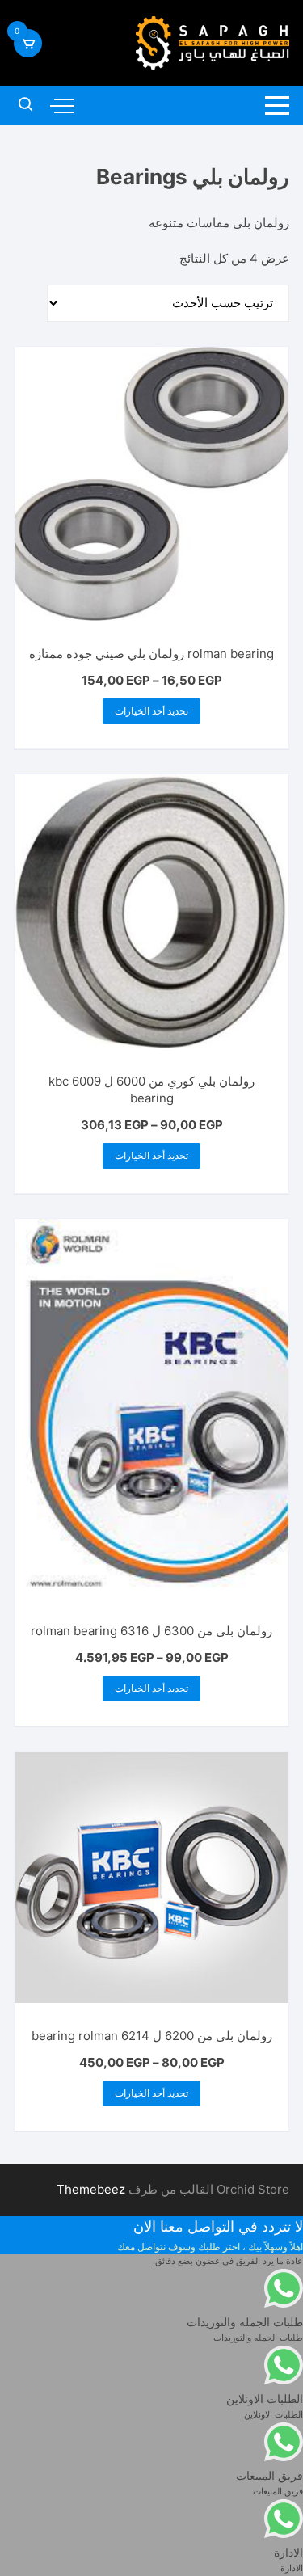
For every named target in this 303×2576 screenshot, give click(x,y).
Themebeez (91, 2189)
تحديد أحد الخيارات (151, 711)
